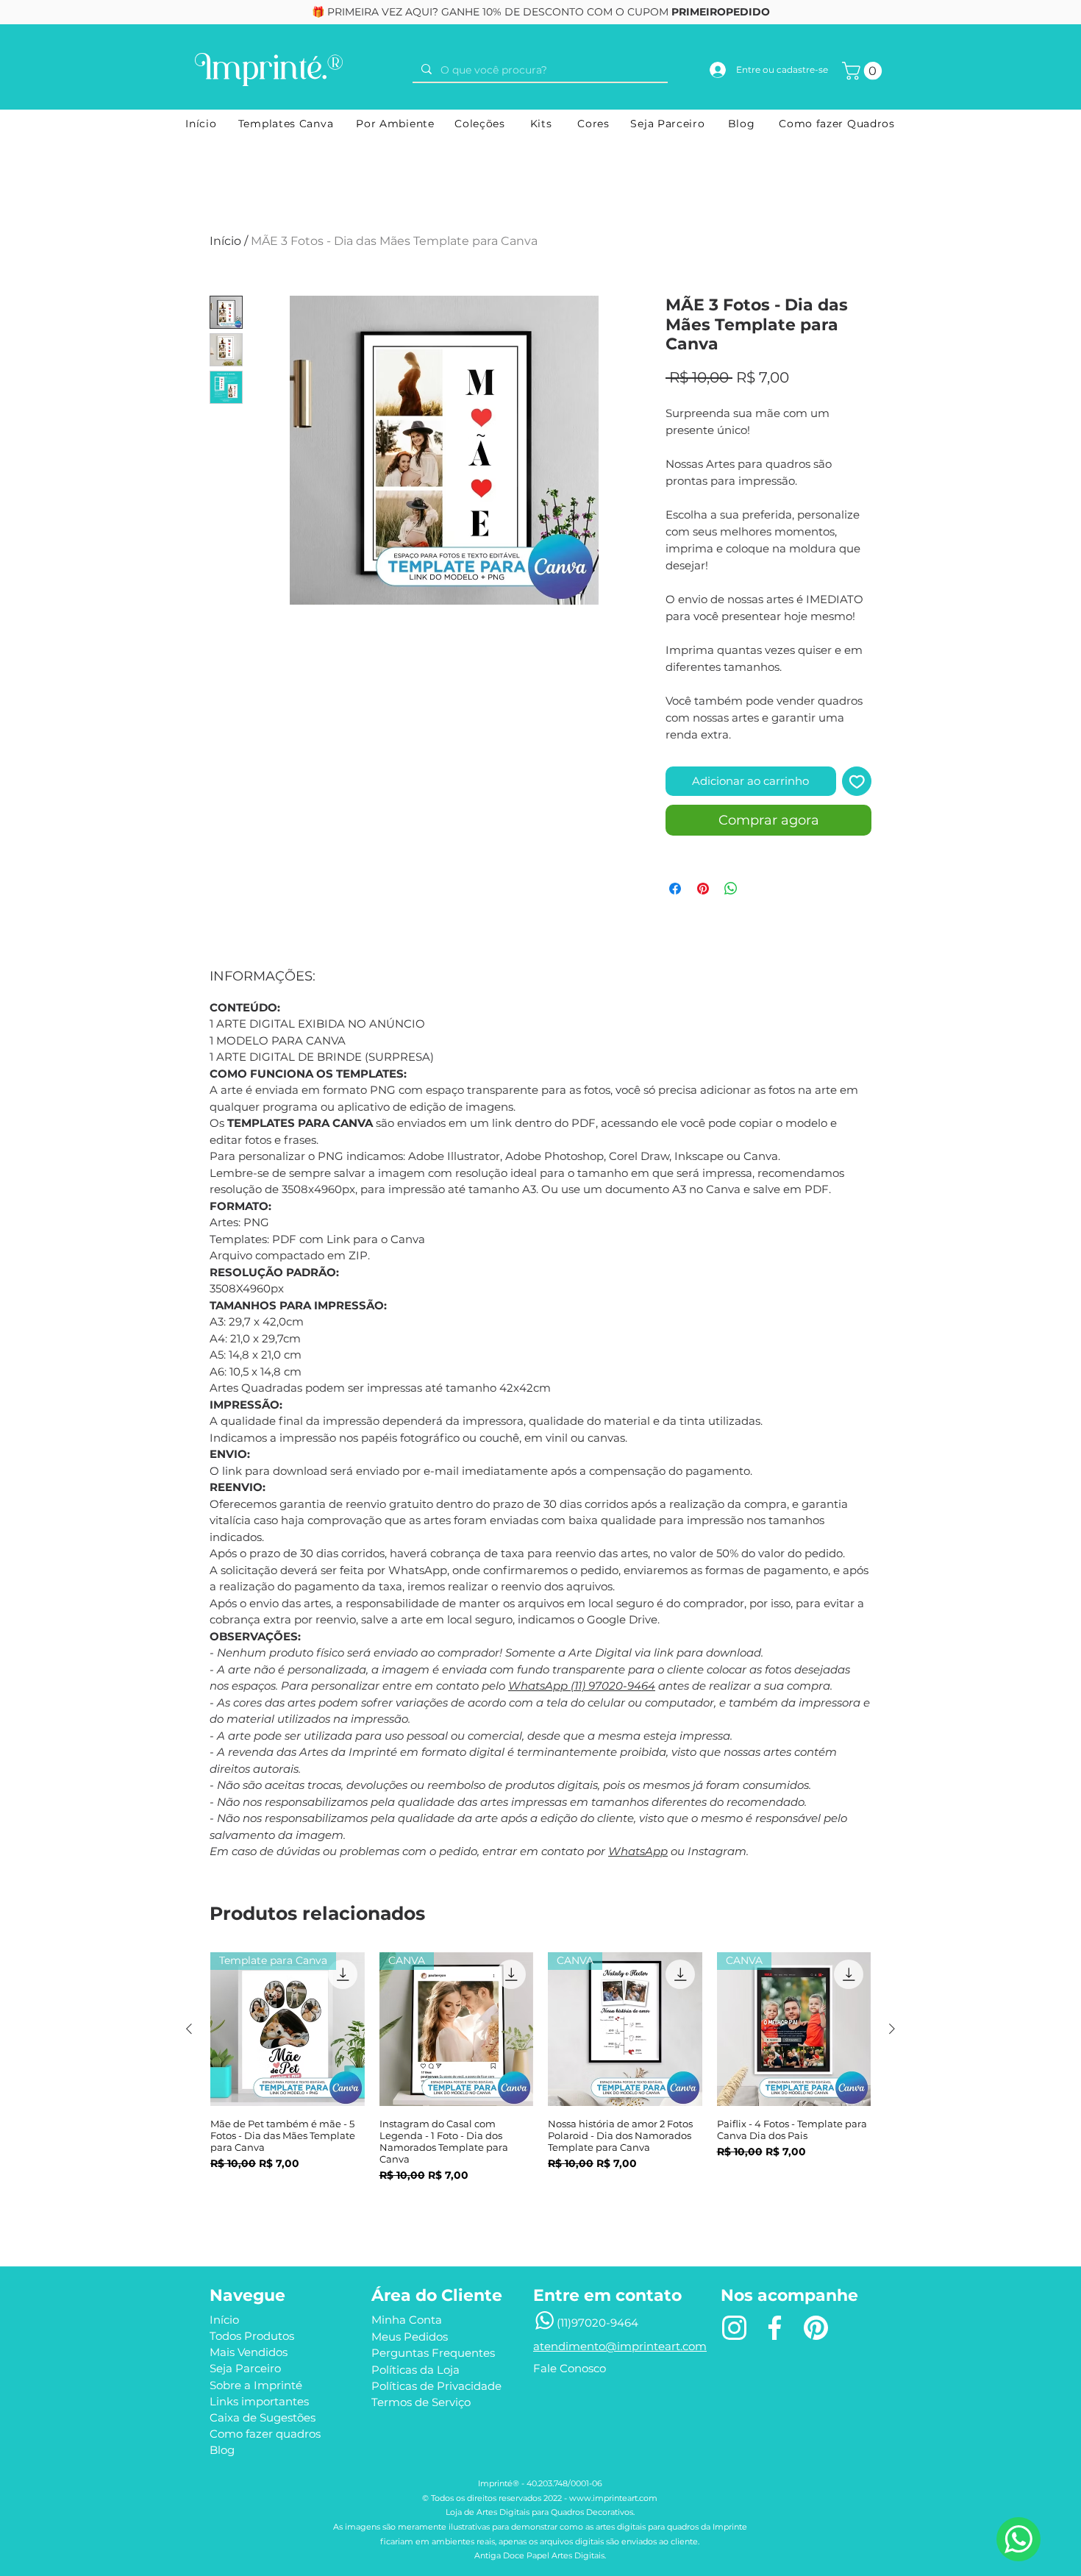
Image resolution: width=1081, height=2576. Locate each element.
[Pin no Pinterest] (703, 889)
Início (225, 241)
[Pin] (816, 2328)
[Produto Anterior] (189, 2029)
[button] (864, 71)
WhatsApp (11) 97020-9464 (582, 1686)
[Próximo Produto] (892, 2029)
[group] (540, 2086)
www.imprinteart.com (613, 2498)
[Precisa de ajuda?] (1018, 2539)
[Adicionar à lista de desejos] (857, 782)
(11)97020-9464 (597, 2323)
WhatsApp (638, 1851)
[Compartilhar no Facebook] (675, 889)
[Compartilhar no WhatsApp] (731, 889)
